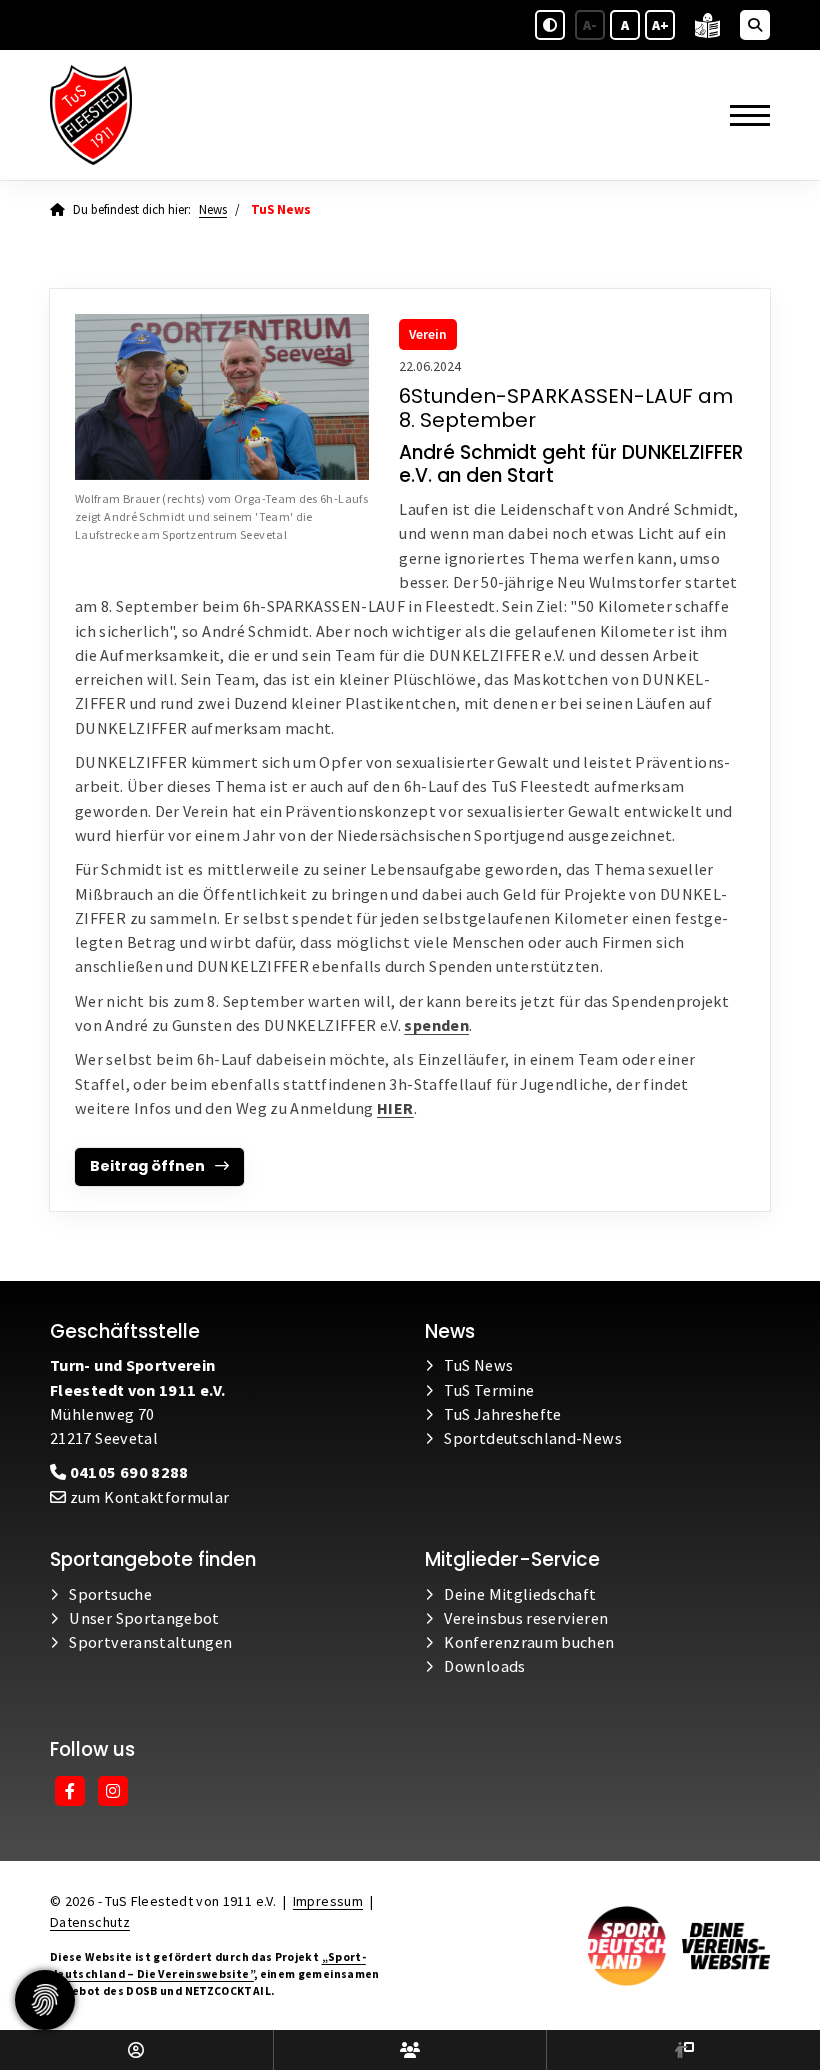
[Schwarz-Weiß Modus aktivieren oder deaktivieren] (550, 25)
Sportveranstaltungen (150, 1642)
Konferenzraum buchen (529, 1642)
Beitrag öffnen (147, 1166)
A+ (660, 25)
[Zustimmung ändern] (45, 2000)
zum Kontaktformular (147, 1497)
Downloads (484, 1666)
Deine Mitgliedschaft (520, 1594)
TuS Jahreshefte (502, 1414)
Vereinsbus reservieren (526, 1618)
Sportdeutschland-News (533, 1438)
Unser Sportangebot (144, 1618)
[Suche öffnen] (755, 25)
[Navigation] (742, 114)
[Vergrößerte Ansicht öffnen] (222, 396)
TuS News (478, 1365)
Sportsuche (110, 1594)
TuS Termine (489, 1390)
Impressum (328, 1901)
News (213, 209)
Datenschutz (90, 1922)
